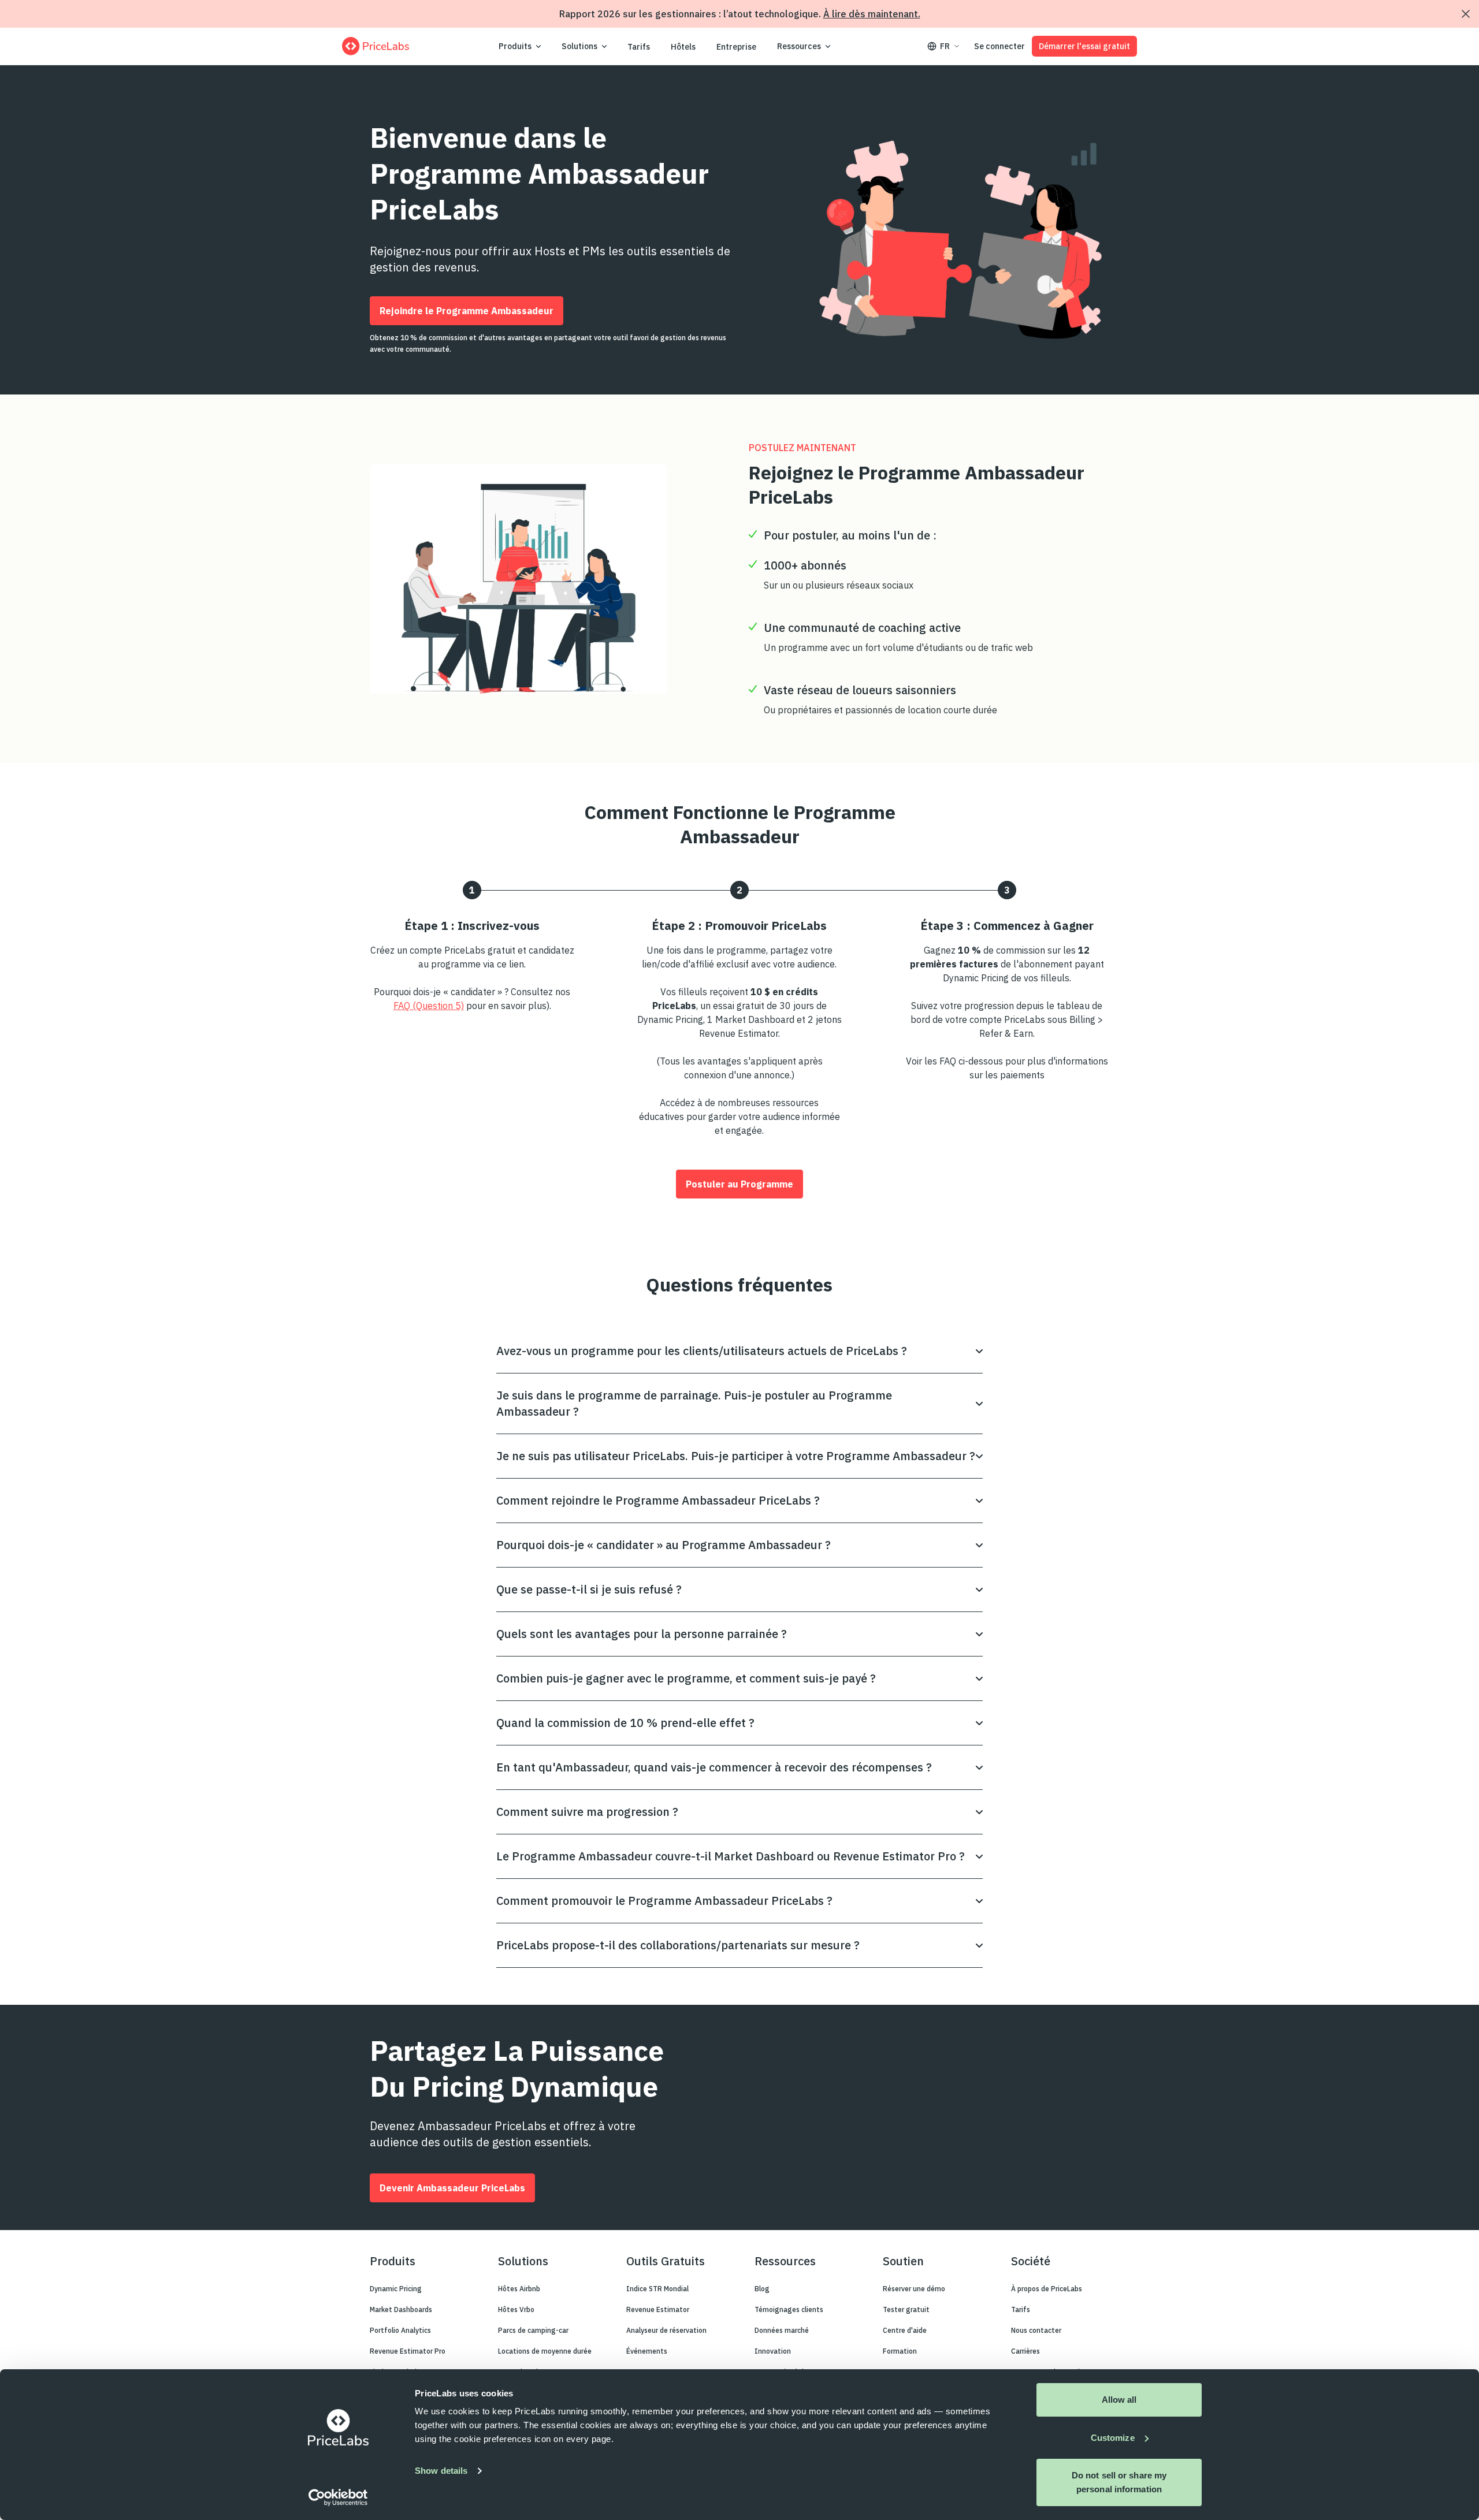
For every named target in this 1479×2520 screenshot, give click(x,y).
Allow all (1119, 2400)
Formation (900, 2351)
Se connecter (999, 46)
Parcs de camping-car (533, 2330)
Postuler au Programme (739, 1184)
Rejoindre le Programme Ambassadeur (467, 311)
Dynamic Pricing (396, 2289)
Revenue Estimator (658, 2309)
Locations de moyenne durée (545, 2351)
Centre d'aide (905, 2330)
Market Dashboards (401, 2309)
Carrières (1025, 2351)
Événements (647, 2351)
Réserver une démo (914, 2289)
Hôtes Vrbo (516, 2309)
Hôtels (683, 47)
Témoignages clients (789, 2309)
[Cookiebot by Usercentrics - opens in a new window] (338, 2497)
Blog (762, 2289)
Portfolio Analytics (400, 2330)
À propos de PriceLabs (1047, 2289)
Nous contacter (1036, 2330)
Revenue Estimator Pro (408, 2351)
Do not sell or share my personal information (1119, 2482)
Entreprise (736, 47)
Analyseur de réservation (666, 2330)
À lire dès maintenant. (872, 14)
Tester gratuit (906, 2309)
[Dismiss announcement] (1466, 14)
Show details (441, 2471)
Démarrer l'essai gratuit (1084, 46)
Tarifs (639, 47)
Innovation (773, 2351)
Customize (1113, 2438)
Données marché (782, 2330)
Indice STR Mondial (657, 2289)
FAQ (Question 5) (429, 1006)
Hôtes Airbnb (519, 2289)
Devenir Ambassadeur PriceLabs (452, 2188)
